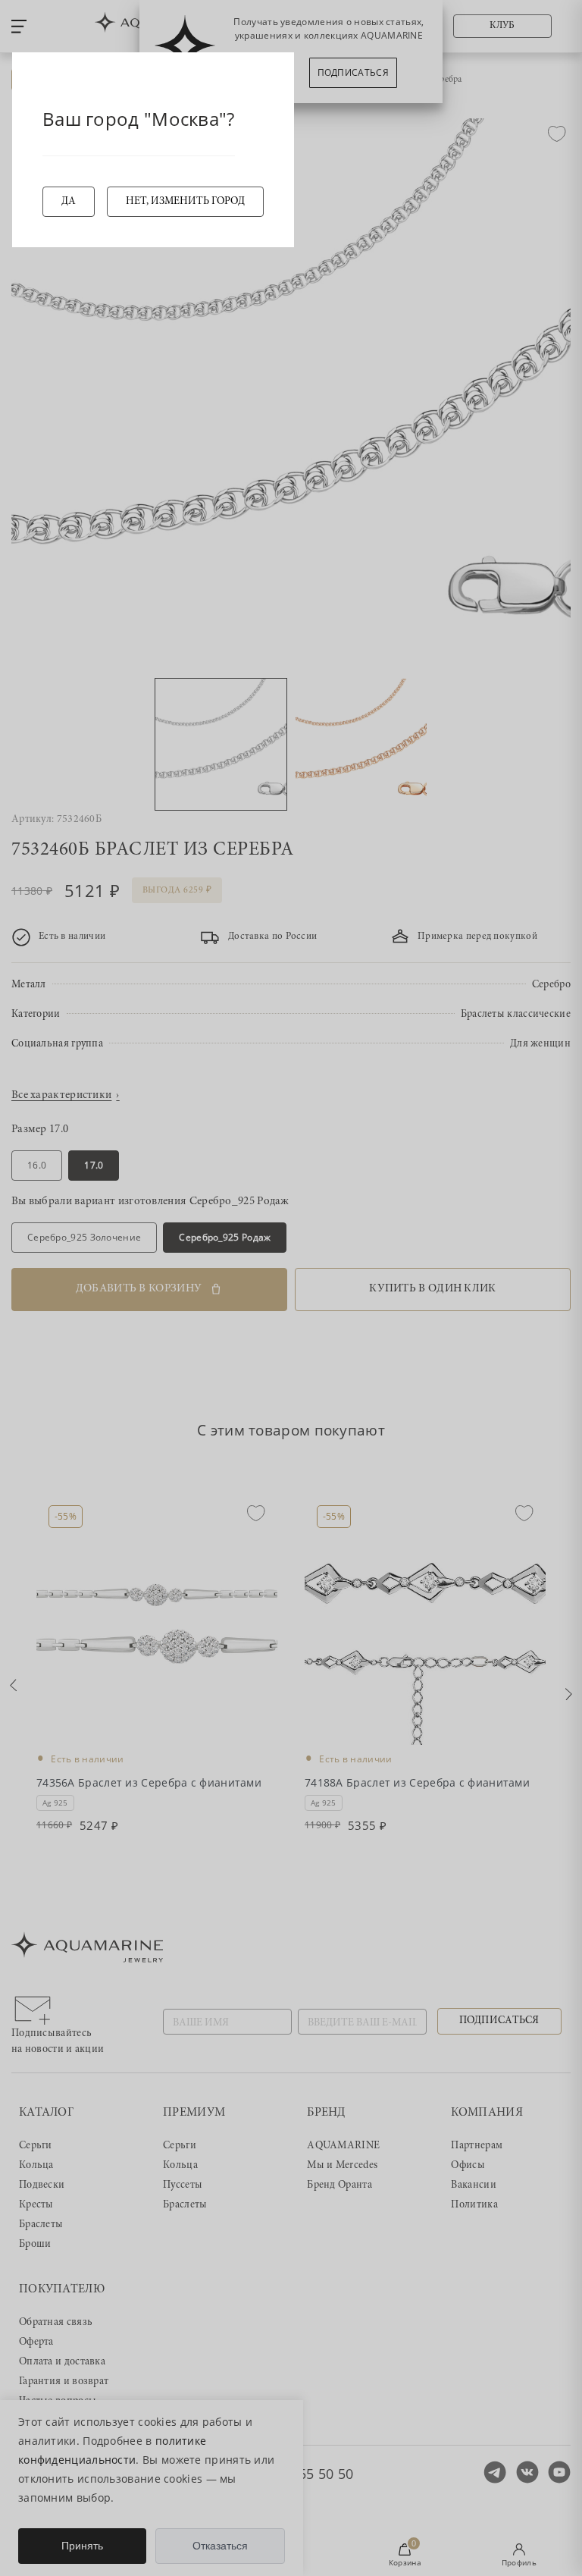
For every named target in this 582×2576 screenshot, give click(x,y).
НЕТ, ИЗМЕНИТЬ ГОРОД (185, 202)
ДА (69, 202)
